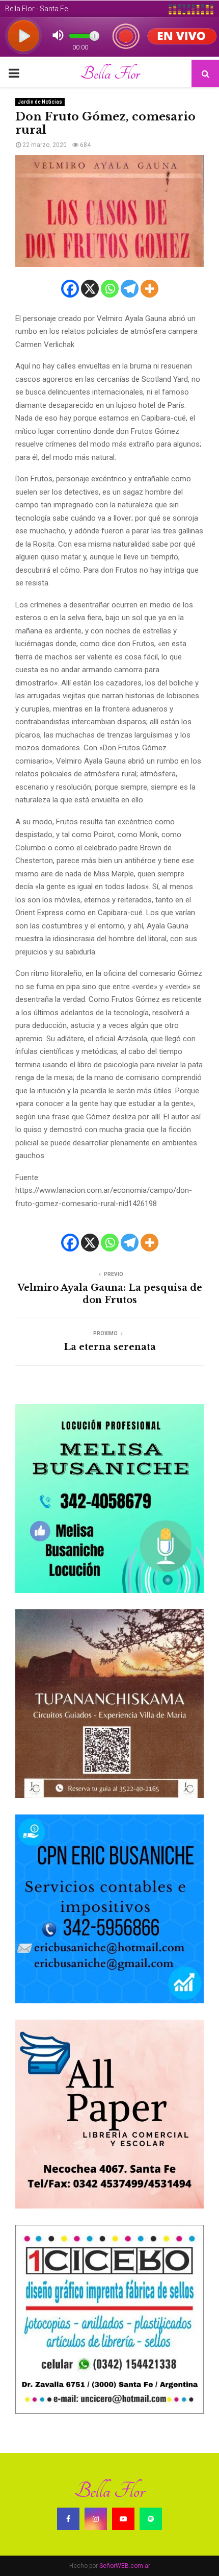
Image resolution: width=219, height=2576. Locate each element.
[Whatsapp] (110, 289)
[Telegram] (130, 289)
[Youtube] (123, 2519)
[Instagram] (96, 2519)
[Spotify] (151, 2519)
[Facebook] (70, 289)
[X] (90, 289)
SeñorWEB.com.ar (125, 2566)
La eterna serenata (110, 1347)
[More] (149, 289)
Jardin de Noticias (40, 102)
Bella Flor (110, 73)
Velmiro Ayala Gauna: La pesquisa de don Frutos (110, 1294)
